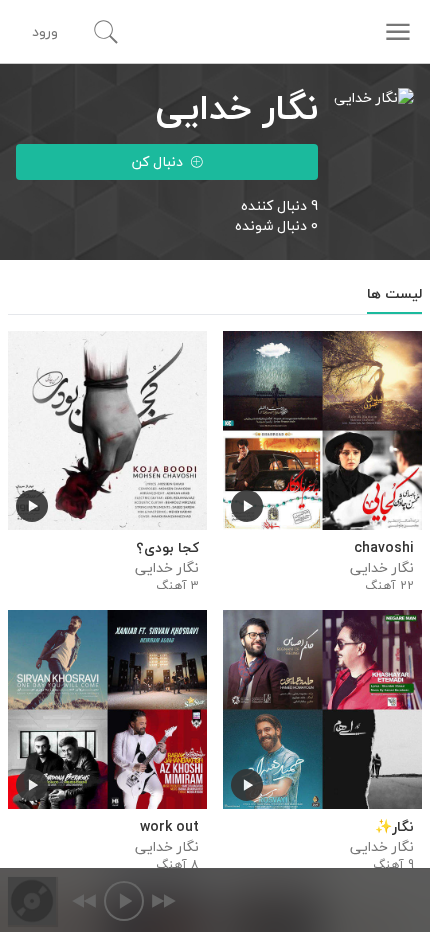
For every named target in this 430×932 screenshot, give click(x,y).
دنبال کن (157, 161)
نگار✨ (394, 827)
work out (169, 827)
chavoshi (384, 548)
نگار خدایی (382, 568)
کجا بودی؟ (167, 548)
